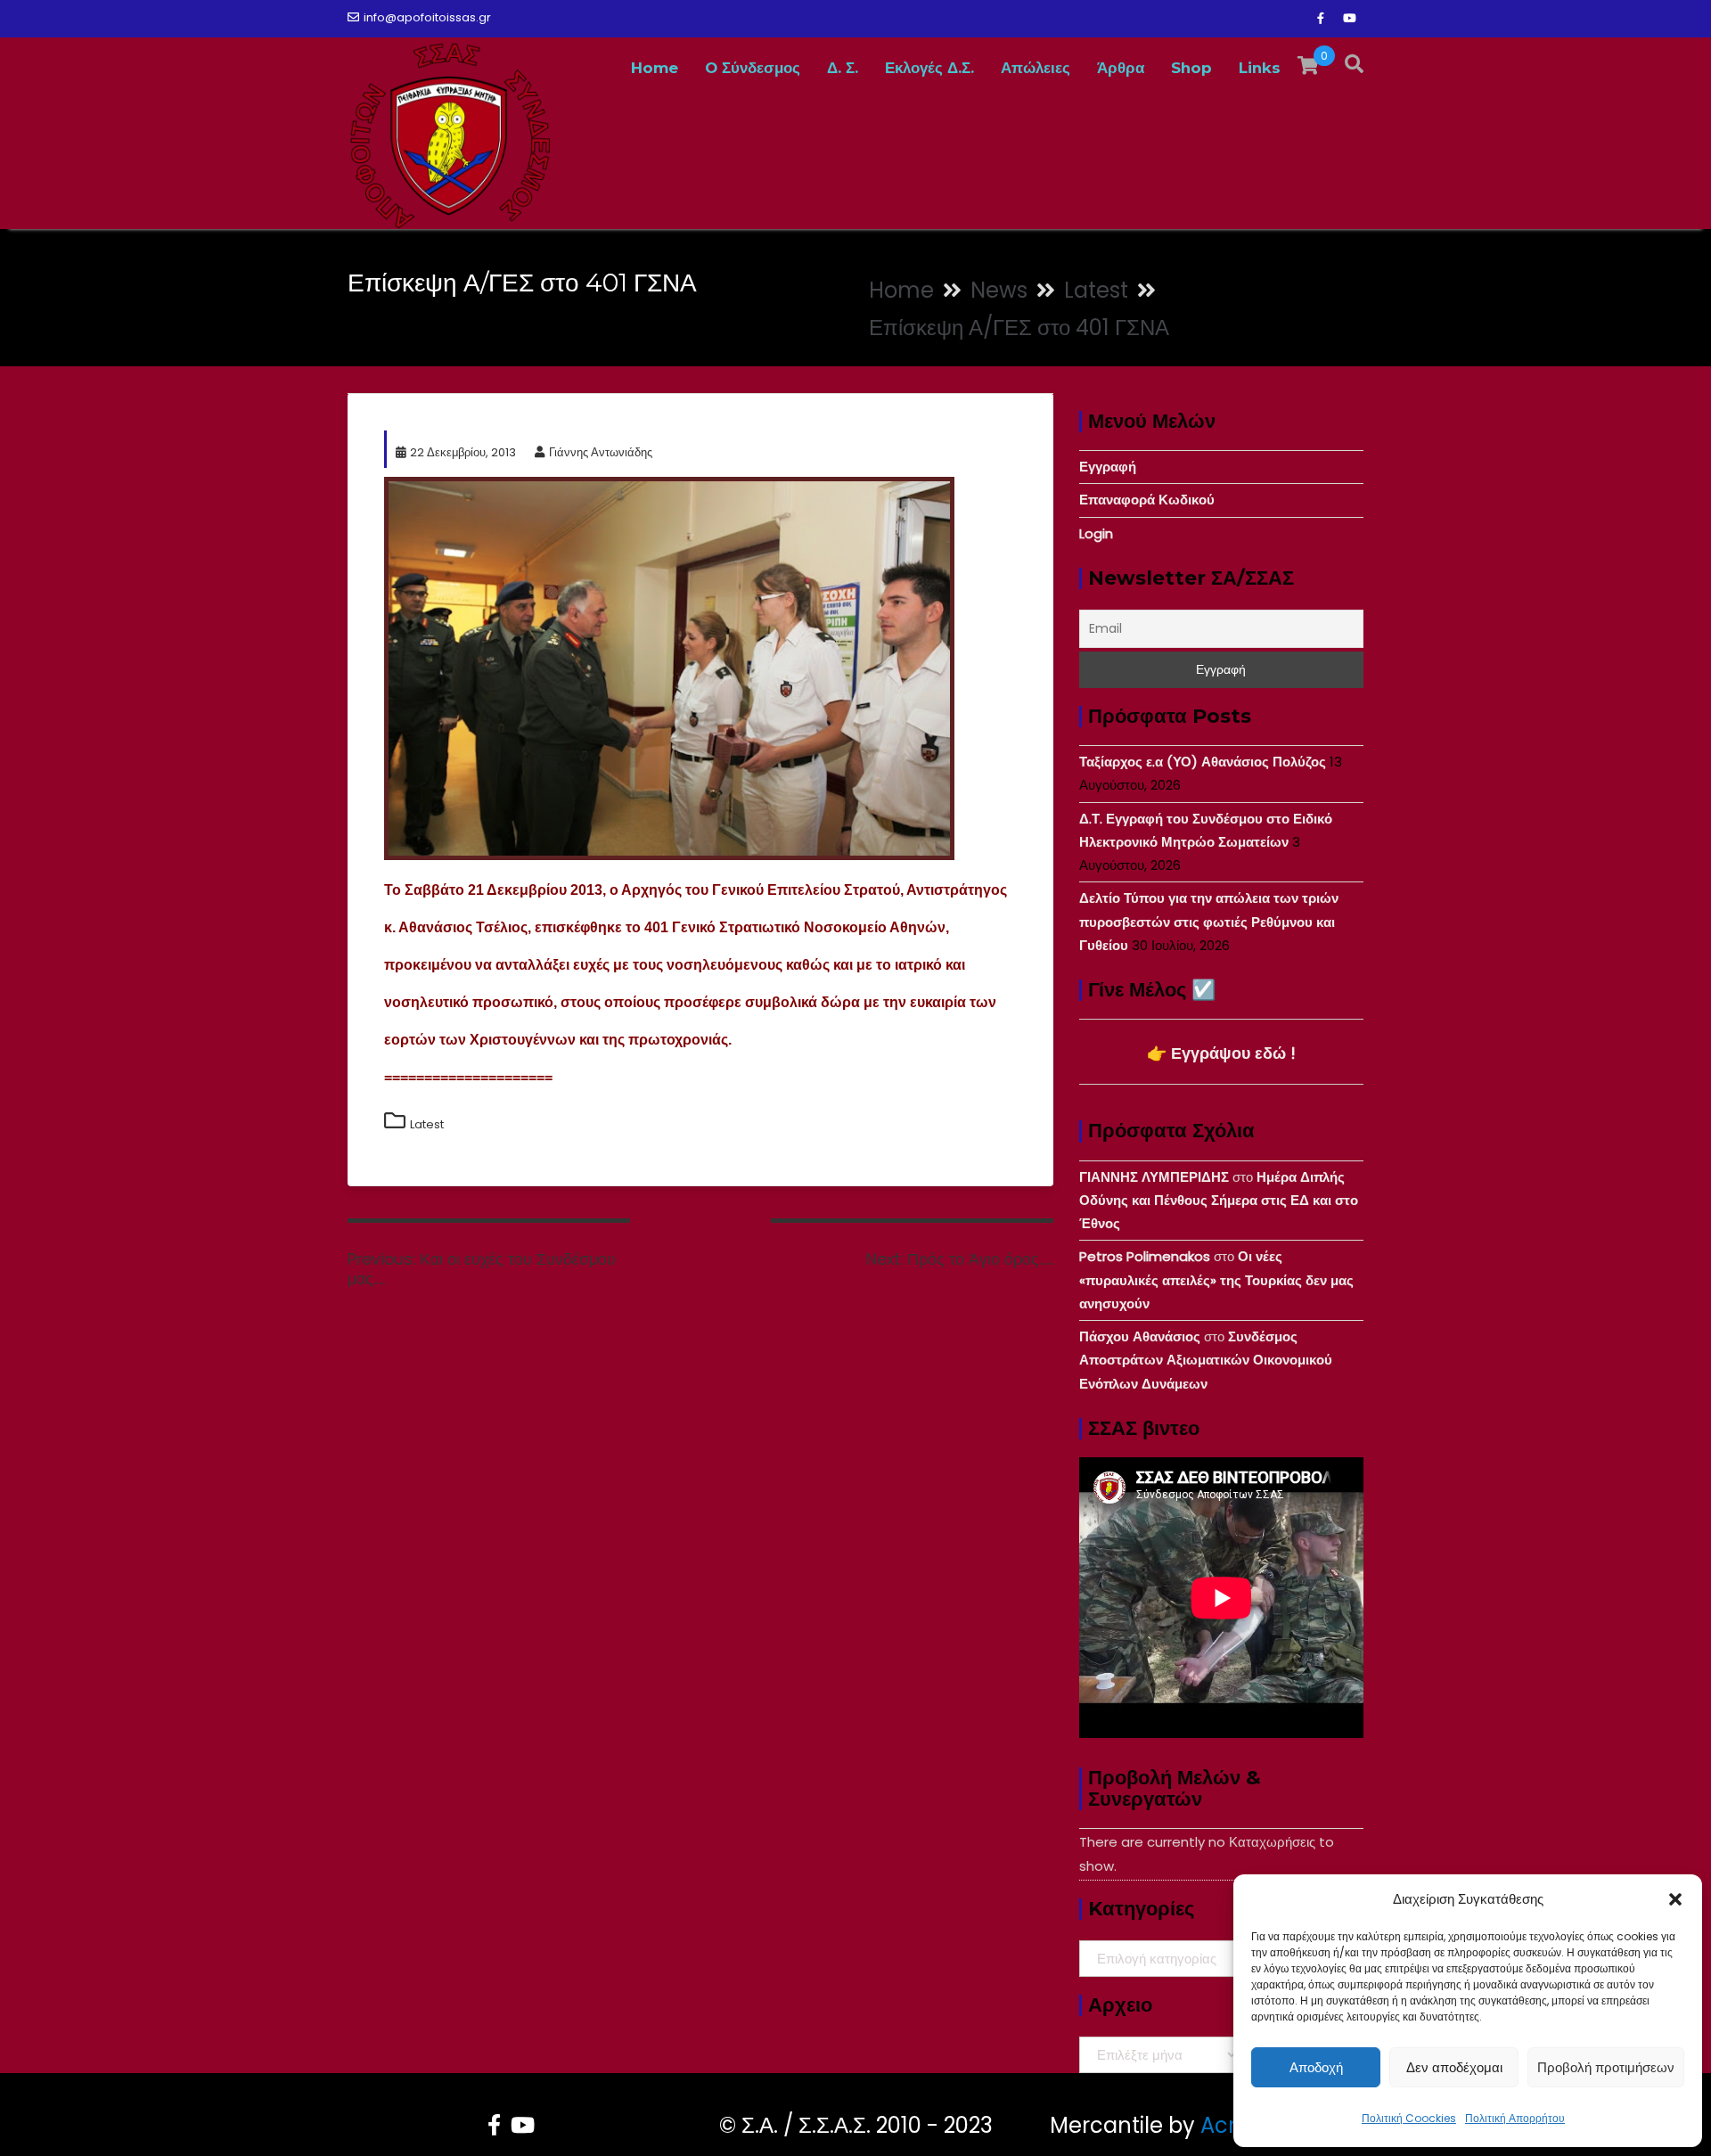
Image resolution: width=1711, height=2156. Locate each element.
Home (655, 68)
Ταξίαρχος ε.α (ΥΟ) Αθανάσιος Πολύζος (1203, 762)
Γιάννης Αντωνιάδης (601, 452)
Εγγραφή (1108, 467)
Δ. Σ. (843, 68)
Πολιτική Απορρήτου (1515, 2118)
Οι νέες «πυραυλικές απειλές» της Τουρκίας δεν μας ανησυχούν (1216, 1280)
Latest (427, 1124)
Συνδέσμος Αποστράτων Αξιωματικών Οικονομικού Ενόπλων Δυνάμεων (1206, 1360)
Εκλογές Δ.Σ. (929, 68)
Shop (1191, 68)
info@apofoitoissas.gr (427, 17)
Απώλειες (1036, 68)
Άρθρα (1121, 68)
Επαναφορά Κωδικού (1147, 500)
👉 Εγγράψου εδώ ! (1221, 1053)
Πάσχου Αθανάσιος (1140, 1336)
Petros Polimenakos (1145, 1256)
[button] (1675, 1899)
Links (1260, 68)
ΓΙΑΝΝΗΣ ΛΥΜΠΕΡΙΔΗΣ (1154, 1177)
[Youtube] (1349, 19)
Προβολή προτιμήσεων (1606, 2067)
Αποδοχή (1316, 2067)
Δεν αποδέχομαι (1454, 2067)
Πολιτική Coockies (1409, 2118)
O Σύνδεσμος (753, 68)
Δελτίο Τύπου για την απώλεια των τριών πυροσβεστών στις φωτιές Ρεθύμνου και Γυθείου (1209, 922)
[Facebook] (1321, 19)
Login (1096, 533)
